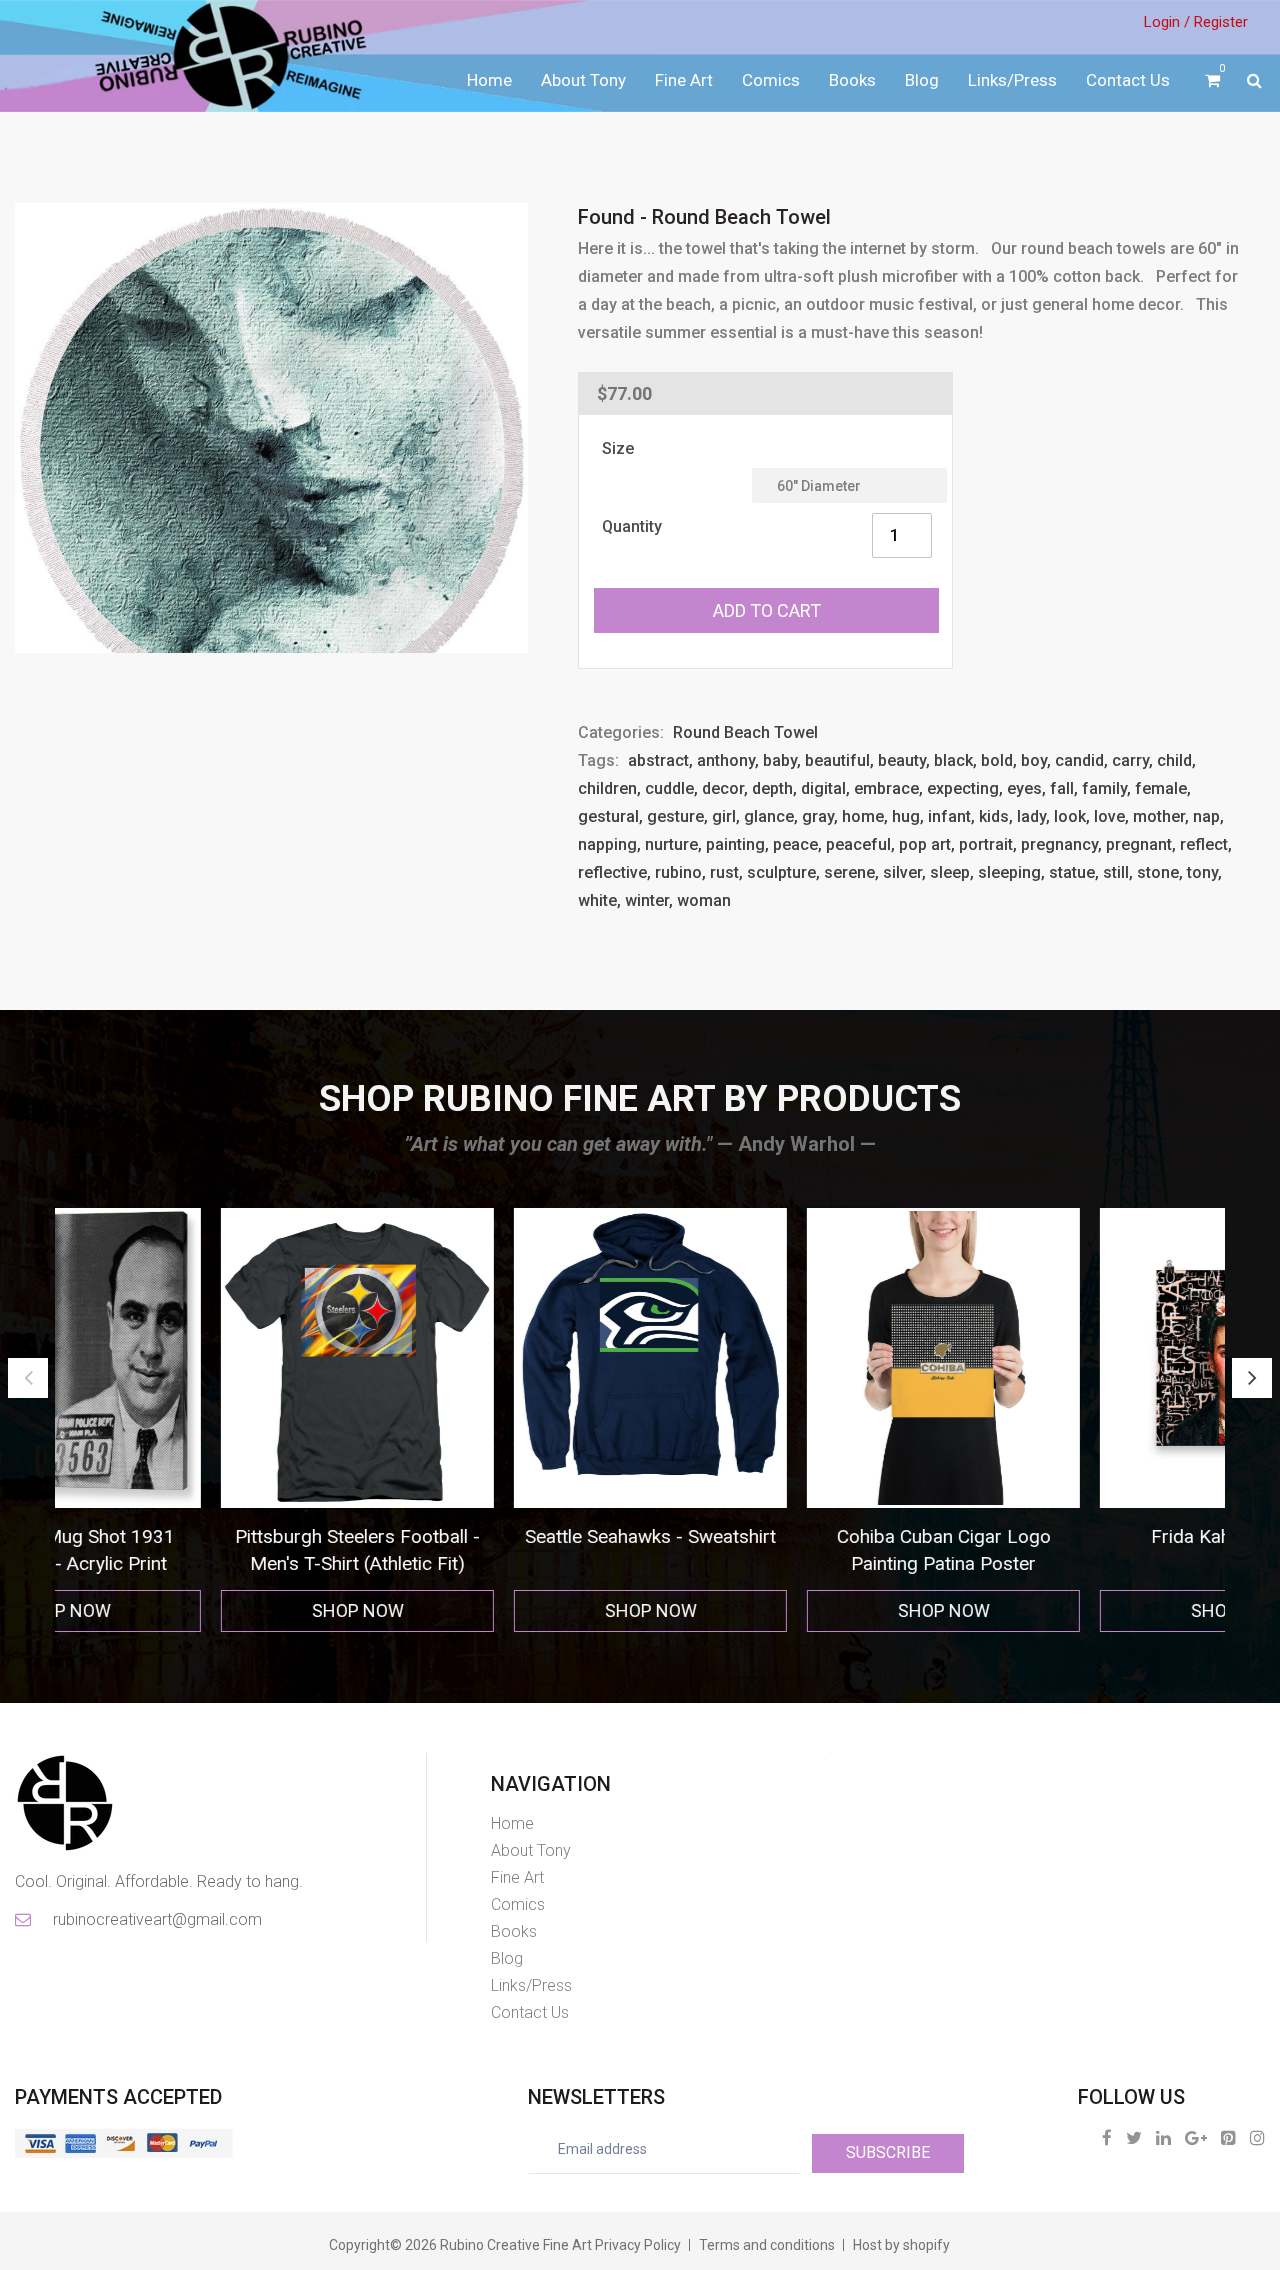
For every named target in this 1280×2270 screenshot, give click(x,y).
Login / (1167, 22)
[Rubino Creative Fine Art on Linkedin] (1163, 2137)
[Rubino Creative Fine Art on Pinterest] (1228, 2137)
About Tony (583, 80)
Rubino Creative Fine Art (516, 2245)
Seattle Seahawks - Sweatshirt (494, 1536)
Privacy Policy (638, 2245)
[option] (201, 1420)
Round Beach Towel (745, 732)
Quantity (632, 526)
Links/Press (1012, 80)
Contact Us (1128, 80)
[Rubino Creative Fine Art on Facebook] (1107, 2137)
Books (852, 80)
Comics (771, 80)
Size (618, 448)
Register (1221, 22)
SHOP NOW (202, 1610)
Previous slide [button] (28, 1378)
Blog (922, 80)
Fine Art (684, 80)
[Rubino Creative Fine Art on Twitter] (1134, 2137)
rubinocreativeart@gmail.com (156, 1919)
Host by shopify (901, 2245)
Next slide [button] (1252, 1378)
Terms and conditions (767, 2245)
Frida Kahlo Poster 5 (1081, 1536)
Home (489, 80)
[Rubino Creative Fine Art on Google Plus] (1196, 2137)
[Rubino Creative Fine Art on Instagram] (1257, 2137)
